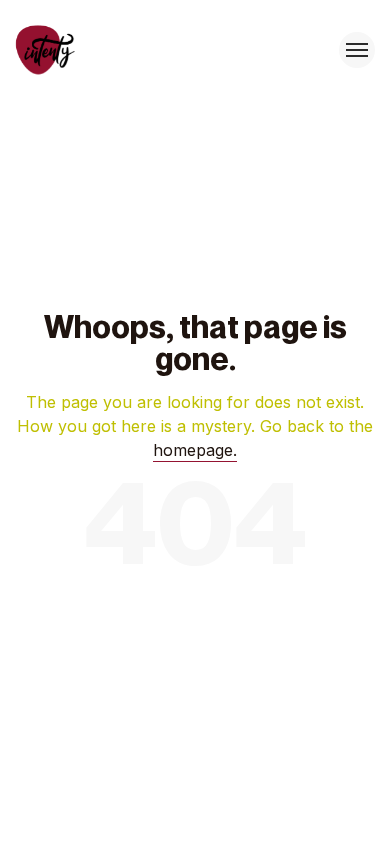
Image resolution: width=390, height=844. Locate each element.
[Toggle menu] (357, 50)
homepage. (195, 450)
